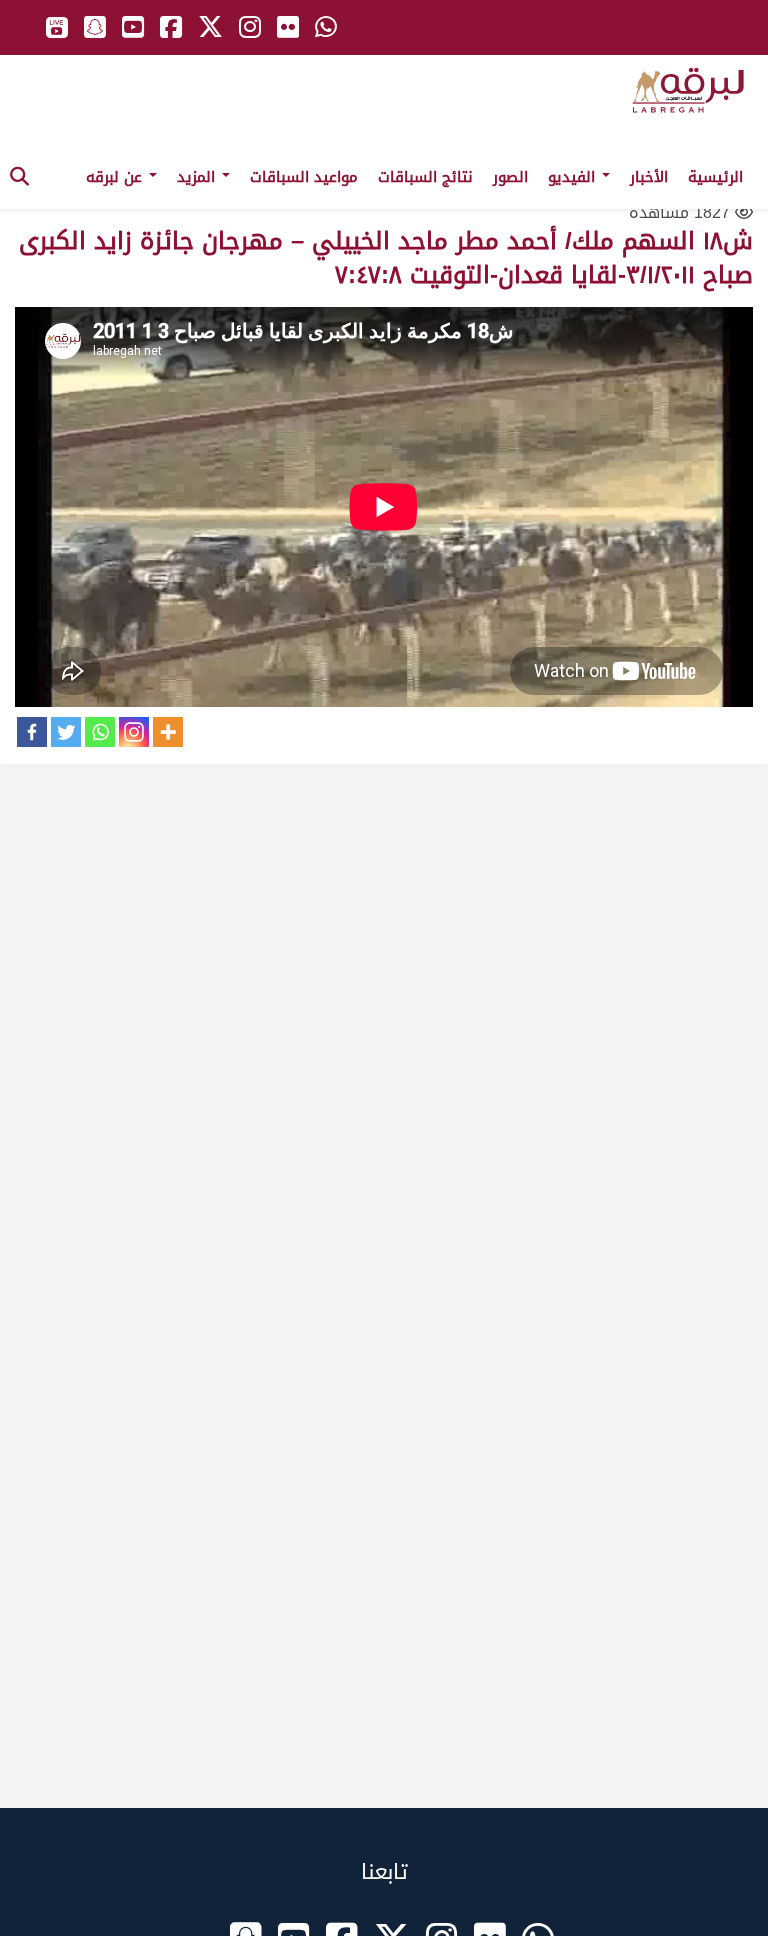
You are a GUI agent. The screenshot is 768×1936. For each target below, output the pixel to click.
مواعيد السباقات (304, 177)
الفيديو (574, 177)
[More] (168, 732)
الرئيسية (715, 177)
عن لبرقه (116, 177)
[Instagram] (134, 732)
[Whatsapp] (100, 732)
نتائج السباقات (425, 177)
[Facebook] (32, 732)
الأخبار (649, 177)
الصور (510, 177)
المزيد (198, 177)
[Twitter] (66, 732)
